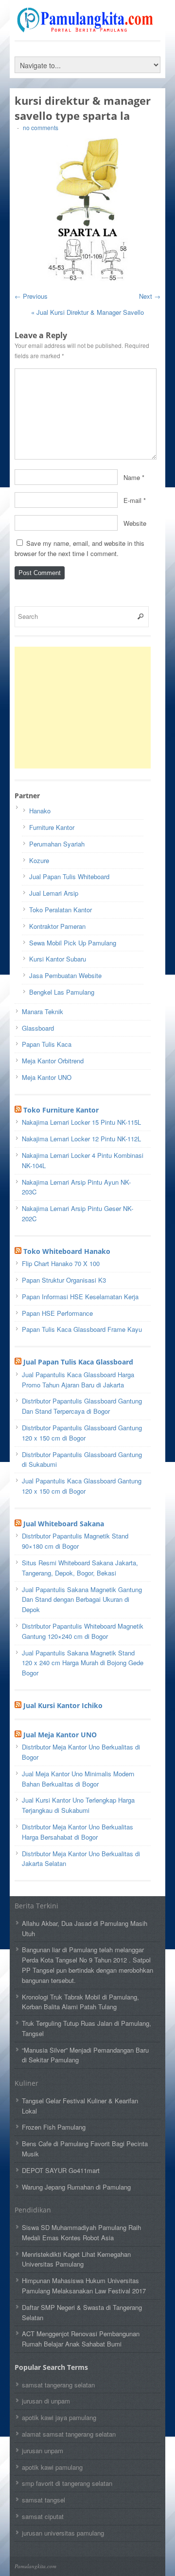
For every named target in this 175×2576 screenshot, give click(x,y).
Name (132, 477)
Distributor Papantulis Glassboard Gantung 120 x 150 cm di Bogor (82, 1433)
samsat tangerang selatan (58, 2385)
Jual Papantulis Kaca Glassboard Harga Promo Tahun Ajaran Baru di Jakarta (78, 1380)
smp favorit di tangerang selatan (67, 2483)
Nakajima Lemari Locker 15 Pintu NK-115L (81, 1122)
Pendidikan (33, 2210)
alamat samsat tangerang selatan (69, 2434)
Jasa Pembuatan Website (65, 975)
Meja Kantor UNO (47, 1077)
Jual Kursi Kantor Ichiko (63, 1705)
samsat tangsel (44, 2500)
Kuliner (26, 2083)
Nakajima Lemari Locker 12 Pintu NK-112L (81, 1139)
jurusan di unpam (46, 2401)
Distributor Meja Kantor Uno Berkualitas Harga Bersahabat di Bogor (78, 1832)
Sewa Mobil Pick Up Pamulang (73, 943)
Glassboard (38, 1028)
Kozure (39, 860)
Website (135, 523)
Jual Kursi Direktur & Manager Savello (87, 312)
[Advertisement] (87, 708)
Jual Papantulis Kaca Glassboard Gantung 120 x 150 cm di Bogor (82, 1486)
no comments (41, 127)
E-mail (132, 500)
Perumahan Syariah (57, 844)
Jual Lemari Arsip (54, 893)
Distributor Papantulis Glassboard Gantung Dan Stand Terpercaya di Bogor (82, 1406)
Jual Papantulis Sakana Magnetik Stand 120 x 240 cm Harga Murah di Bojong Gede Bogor (83, 1663)
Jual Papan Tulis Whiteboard (69, 876)
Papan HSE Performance (57, 1313)
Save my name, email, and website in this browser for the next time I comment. (79, 548)
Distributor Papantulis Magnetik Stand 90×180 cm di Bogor (75, 1541)
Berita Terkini (36, 1906)
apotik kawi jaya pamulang (59, 2417)
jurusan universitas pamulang (63, 2533)
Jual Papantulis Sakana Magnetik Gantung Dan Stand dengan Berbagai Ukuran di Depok (82, 1600)
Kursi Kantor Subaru (58, 959)
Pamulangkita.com (35, 2566)
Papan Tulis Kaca (47, 1044)
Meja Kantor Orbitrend (53, 1061)
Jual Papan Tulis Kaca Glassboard (78, 1362)
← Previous (31, 296)
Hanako (40, 811)
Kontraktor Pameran (57, 926)
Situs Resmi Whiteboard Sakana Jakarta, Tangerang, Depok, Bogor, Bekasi (80, 1568)
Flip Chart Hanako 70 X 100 (61, 1263)
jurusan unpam (43, 2451)
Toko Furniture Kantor (61, 1110)
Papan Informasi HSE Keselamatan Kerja (80, 1297)
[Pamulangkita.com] (87, 28)
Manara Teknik (43, 1011)
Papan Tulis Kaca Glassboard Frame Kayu (82, 1329)
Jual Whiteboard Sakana (64, 1524)
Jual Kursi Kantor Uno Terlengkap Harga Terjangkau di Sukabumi (78, 1805)
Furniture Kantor (52, 827)
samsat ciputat (43, 2516)
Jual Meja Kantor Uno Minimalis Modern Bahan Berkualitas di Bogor (78, 1779)
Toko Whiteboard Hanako (67, 1251)
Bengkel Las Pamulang (62, 992)
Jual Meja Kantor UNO (60, 1735)
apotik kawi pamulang (52, 2467)
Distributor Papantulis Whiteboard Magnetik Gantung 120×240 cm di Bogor (83, 1631)
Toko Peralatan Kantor (61, 910)
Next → (150, 296)
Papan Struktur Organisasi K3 (64, 1280)
